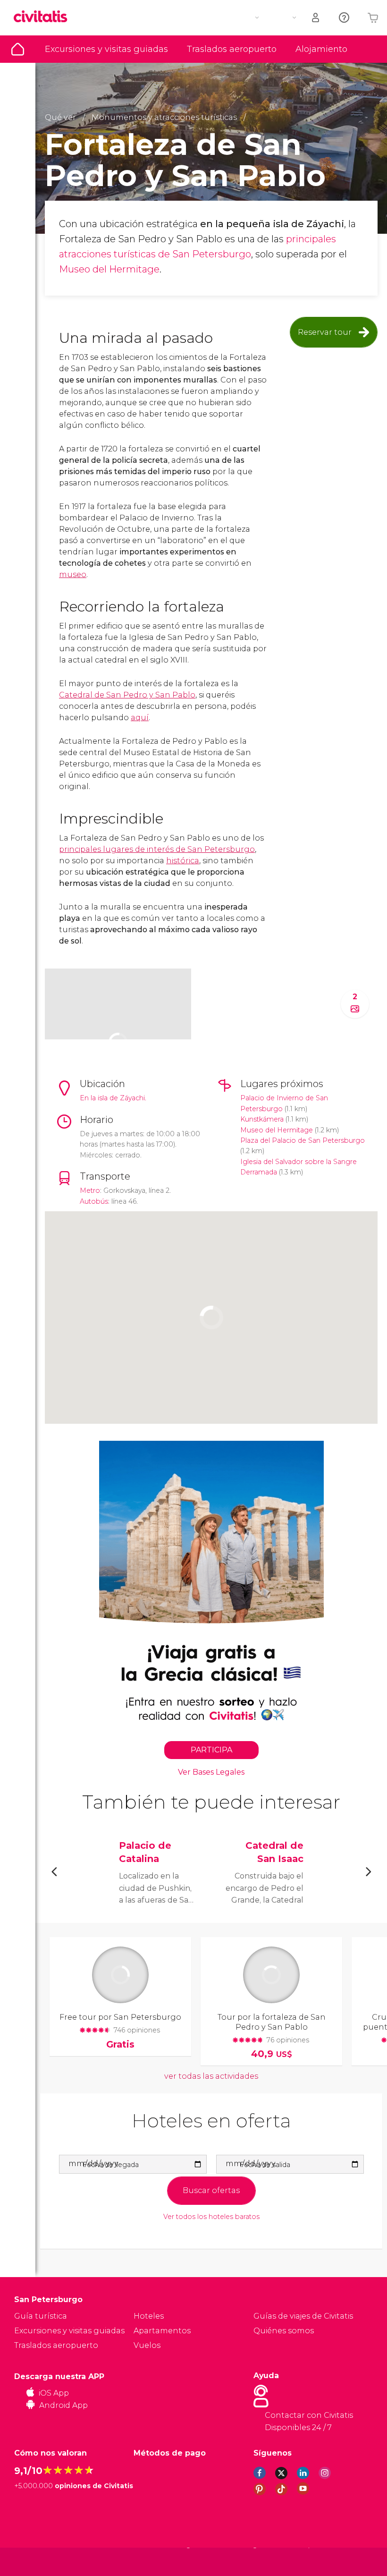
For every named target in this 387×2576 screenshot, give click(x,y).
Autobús (94, 1201)
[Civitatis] (33, 2562)
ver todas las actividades (211, 2076)
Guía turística (18, 49)
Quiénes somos (284, 2331)
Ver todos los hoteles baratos (211, 2217)
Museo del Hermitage (109, 269)
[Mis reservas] (316, 18)
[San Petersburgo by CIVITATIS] (44, 17)
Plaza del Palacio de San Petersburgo (303, 1140)
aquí (140, 718)
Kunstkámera (262, 1119)
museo (73, 574)
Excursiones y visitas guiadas (106, 49)
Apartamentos (162, 2331)
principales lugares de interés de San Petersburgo (157, 849)
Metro (90, 1190)
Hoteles (149, 2316)
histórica (183, 861)
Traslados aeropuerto (232, 49)
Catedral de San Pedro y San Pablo (127, 695)
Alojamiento (321, 49)
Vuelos (147, 2345)
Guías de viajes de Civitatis (303, 2316)
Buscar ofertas (211, 2190)
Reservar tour (325, 332)
